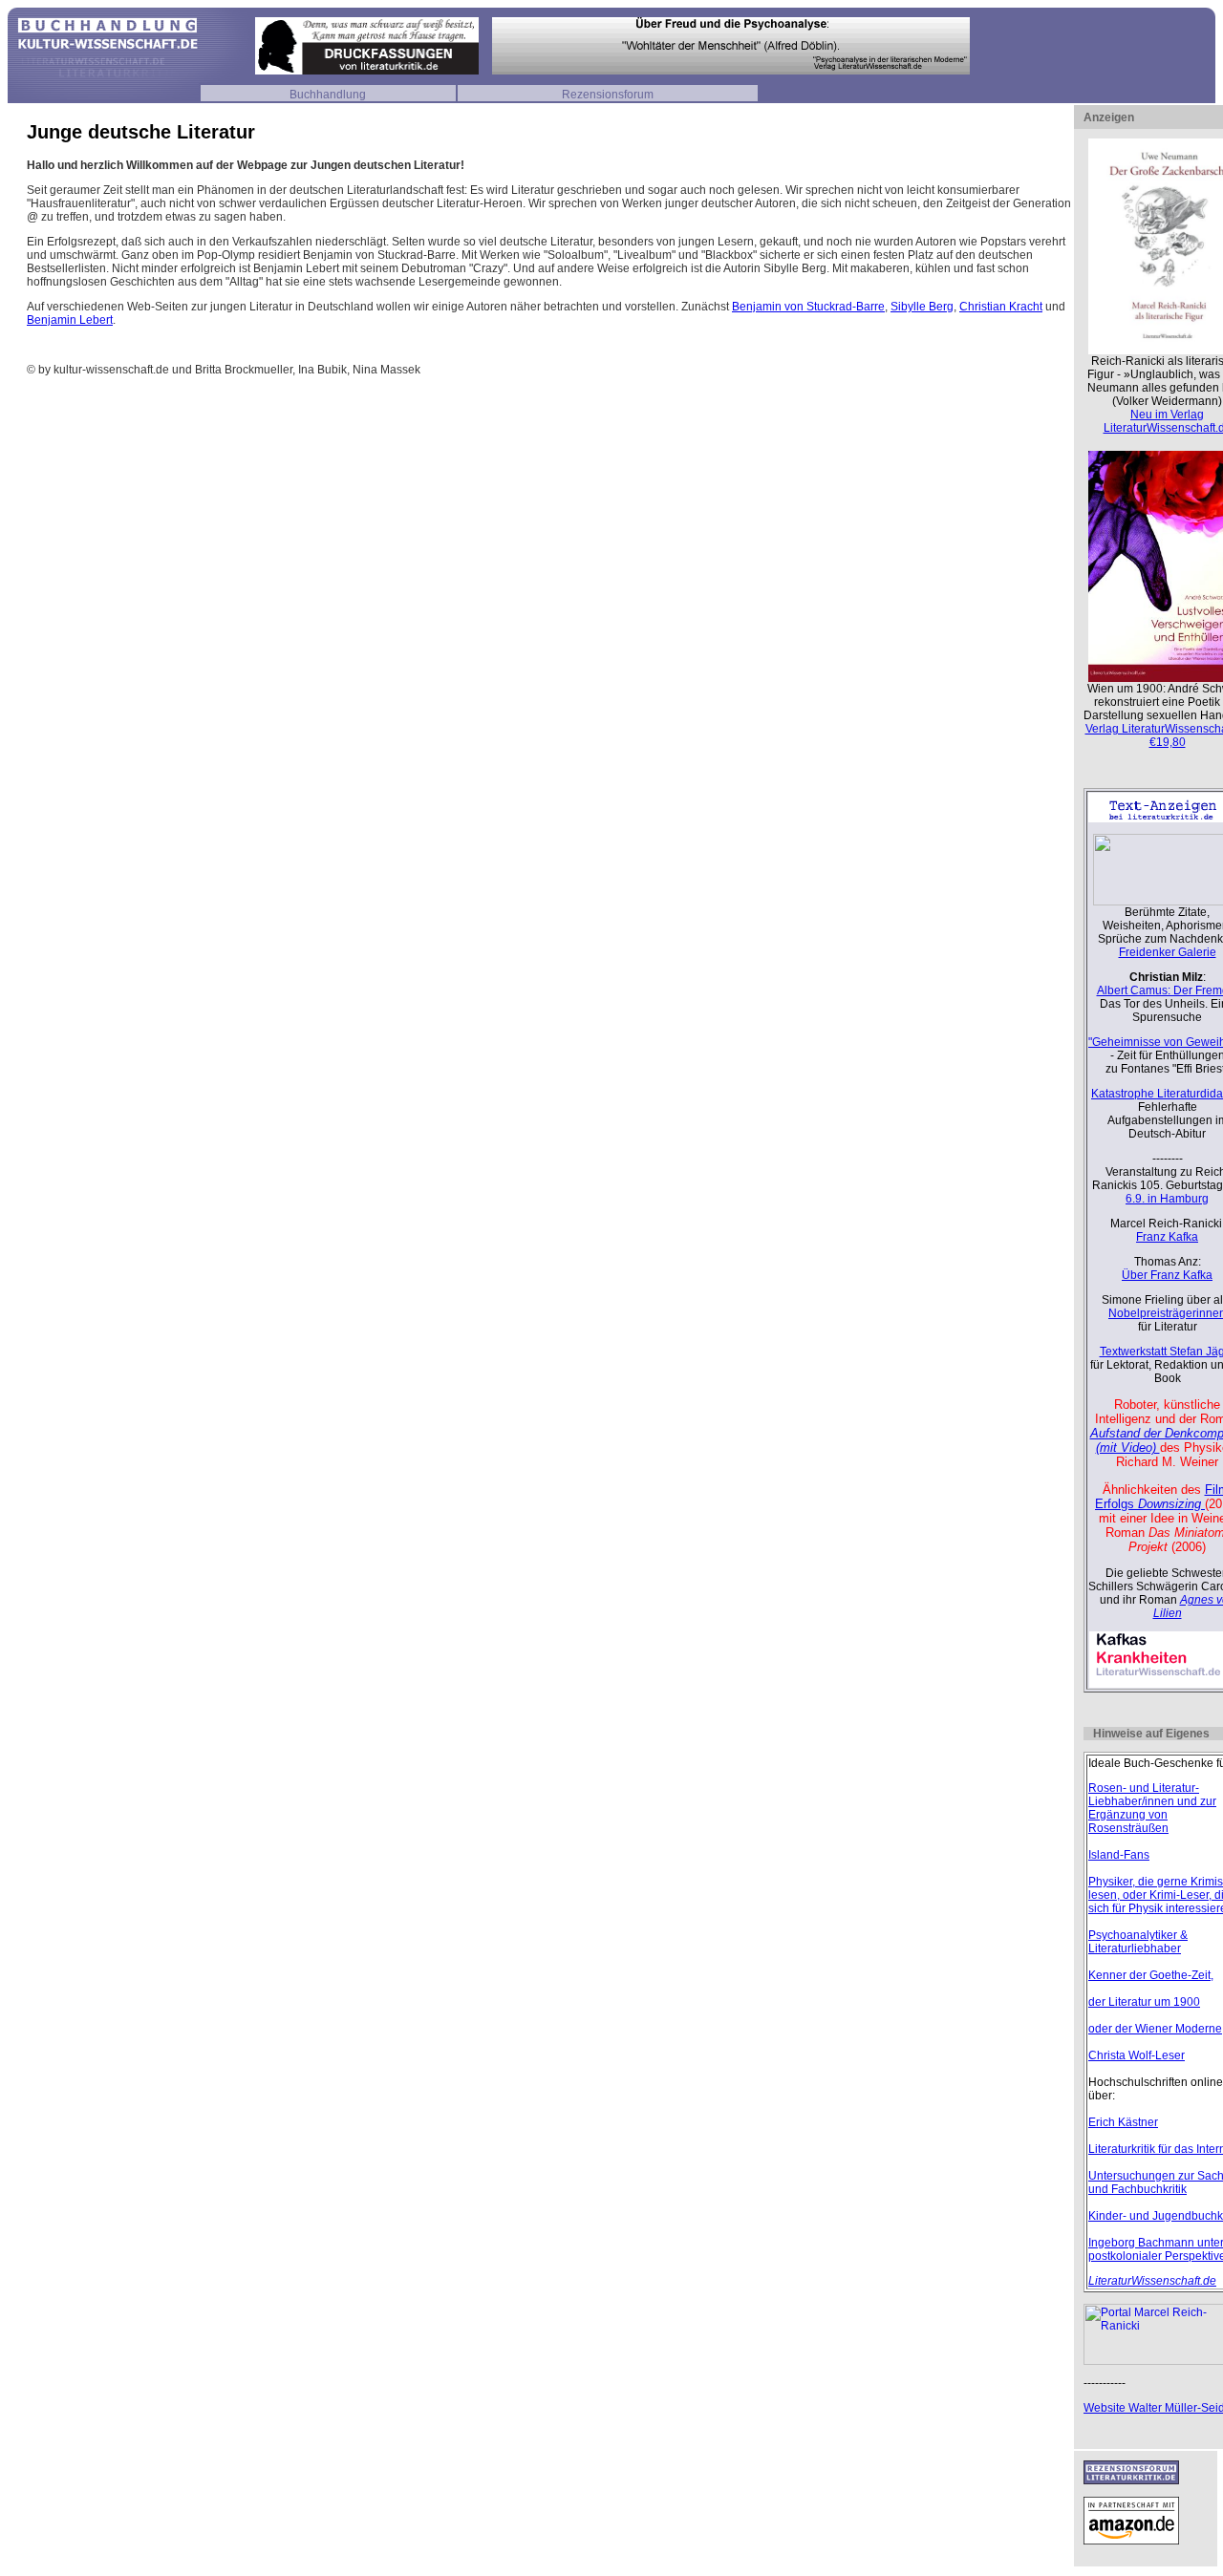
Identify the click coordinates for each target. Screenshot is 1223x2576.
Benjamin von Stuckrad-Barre (808, 307)
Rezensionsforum (608, 95)
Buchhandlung (328, 95)
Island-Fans (1119, 1855)
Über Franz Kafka (1167, 1275)
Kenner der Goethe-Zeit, (1151, 1975)
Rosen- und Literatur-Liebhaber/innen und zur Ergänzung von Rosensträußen (1152, 1808)
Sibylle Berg (922, 307)
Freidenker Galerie (1168, 952)
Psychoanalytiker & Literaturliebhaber (1138, 1942)
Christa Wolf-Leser (1137, 2055)
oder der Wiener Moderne (1155, 2029)
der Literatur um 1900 (1144, 2002)
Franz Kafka (1167, 1237)
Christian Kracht (1001, 307)
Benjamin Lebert (70, 320)
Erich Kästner (1123, 2122)
